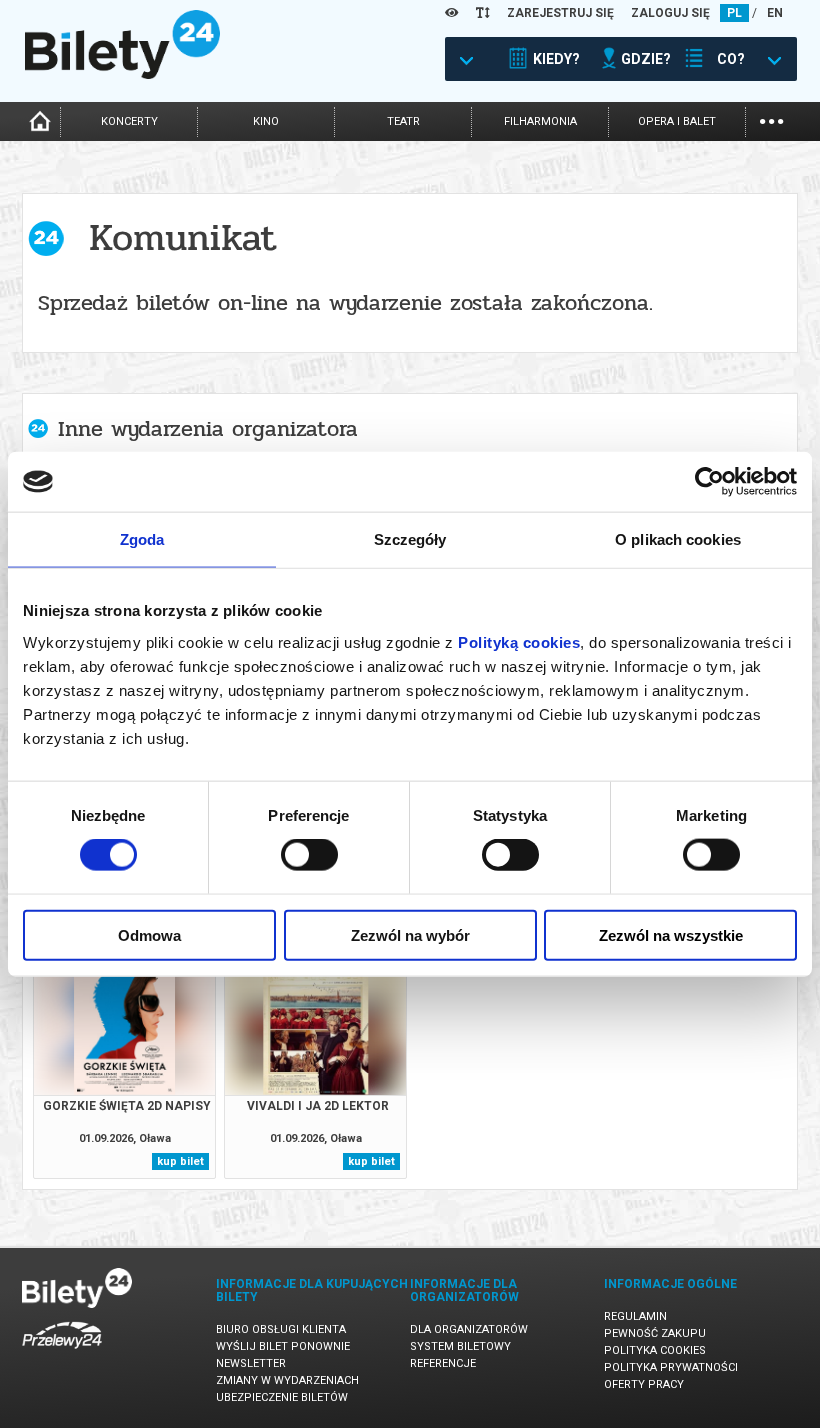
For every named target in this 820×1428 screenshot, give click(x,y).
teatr (403, 121)
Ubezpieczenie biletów (282, 1397)
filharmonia (540, 121)
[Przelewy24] (62, 1352)
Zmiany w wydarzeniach (287, 1380)
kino (266, 121)
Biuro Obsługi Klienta (281, 1329)
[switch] (309, 855)
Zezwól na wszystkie (671, 934)
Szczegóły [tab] (410, 539)
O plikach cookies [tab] (678, 539)
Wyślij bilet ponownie (283, 1346)
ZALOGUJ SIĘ (670, 13)
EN (775, 13)
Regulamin (635, 1316)
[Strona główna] (122, 74)
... (771, 119)
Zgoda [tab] (142, 539)
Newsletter (251, 1363)
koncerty (129, 121)
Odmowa (149, 934)
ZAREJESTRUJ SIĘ (560, 13)
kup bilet (180, 1161)
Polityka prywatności (671, 1367)
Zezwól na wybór (410, 934)
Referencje (443, 1363)
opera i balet (677, 121)
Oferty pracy (644, 1384)
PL (734, 13)
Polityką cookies (519, 641)
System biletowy (460, 1346)
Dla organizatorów (469, 1329)
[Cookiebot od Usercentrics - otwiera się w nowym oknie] (709, 482)
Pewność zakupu (655, 1333)
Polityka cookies (655, 1350)
